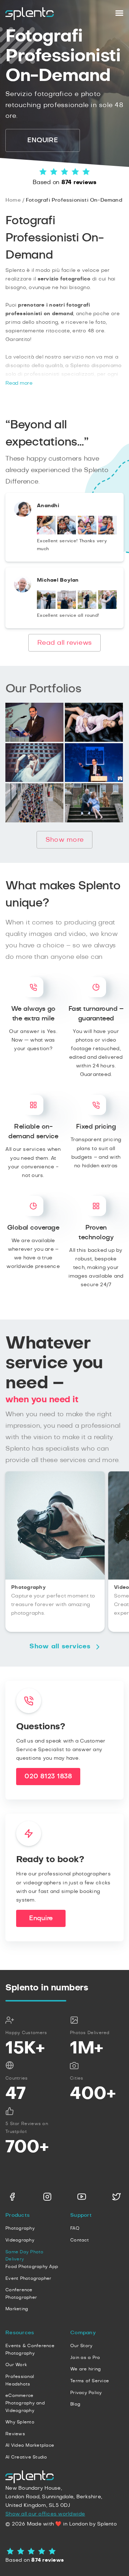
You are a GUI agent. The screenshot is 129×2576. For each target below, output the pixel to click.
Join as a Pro (85, 2358)
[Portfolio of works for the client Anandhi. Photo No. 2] (67, 533)
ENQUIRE (42, 140)
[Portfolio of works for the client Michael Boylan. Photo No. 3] (87, 607)
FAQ (75, 2228)
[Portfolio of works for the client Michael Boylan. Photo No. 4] (107, 607)
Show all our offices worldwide (45, 2514)
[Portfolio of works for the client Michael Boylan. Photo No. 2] (67, 607)
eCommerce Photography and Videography (25, 2403)
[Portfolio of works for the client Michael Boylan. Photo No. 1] (46, 607)
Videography (20, 2240)
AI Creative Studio (26, 2457)
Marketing (17, 2309)
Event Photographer (28, 2278)
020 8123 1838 (48, 1777)
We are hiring (85, 2369)
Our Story (81, 2346)
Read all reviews (64, 643)
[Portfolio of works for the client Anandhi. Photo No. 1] (46, 533)
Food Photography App (32, 2267)
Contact (80, 2240)
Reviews (15, 2434)
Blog (75, 2404)
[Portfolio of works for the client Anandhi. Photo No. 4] (107, 533)
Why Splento (20, 2422)
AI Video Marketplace (30, 2445)
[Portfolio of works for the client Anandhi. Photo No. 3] (87, 533)
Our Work (16, 2365)
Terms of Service (90, 2381)
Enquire (41, 1918)
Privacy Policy (86, 2393)
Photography (20, 2228)
